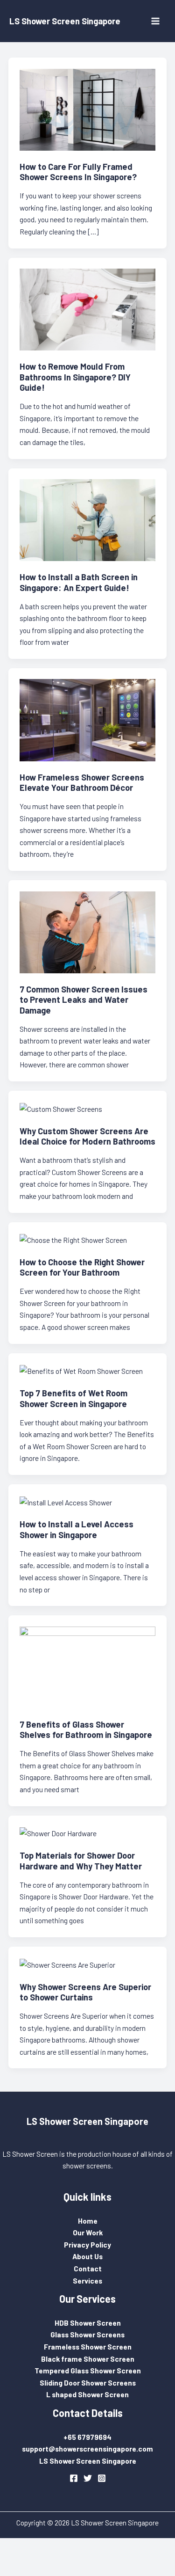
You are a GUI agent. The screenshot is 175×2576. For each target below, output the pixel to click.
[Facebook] (74, 2478)
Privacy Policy (87, 2244)
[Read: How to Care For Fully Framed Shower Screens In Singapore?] (88, 108)
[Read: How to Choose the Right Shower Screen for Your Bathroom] (73, 1239)
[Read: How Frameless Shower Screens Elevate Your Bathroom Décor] (88, 719)
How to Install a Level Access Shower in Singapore (77, 1529)
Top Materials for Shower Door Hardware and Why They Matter (81, 1861)
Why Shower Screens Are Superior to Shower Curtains (85, 1992)
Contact (88, 2268)
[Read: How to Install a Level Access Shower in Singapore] (66, 1501)
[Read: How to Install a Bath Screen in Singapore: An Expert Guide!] (88, 519)
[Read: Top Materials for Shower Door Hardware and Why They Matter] (58, 1832)
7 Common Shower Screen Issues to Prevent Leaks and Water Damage (84, 1000)
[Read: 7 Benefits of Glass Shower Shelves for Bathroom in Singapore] (88, 1666)
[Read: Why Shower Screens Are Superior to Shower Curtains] (67, 1963)
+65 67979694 (87, 2437)
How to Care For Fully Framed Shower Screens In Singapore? (78, 172)
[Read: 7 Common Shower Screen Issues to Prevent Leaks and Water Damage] (88, 931)
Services (87, 2280)
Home (88, 2221)
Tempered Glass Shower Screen (88, 2370)
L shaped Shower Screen (87, 2394)
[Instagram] (102, 2478)
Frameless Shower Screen (88, 2346)
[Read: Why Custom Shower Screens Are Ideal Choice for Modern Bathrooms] (61, 1107)
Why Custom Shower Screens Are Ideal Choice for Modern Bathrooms (87, 1136)
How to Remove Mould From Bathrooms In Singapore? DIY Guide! (75, 377)
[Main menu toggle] (156, 21)
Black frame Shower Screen (88, 2359)
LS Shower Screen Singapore (65, 21)
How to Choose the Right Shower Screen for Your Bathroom (82, 1267)
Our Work (88, 2232)
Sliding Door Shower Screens (88, 2383)
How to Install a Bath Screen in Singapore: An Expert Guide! (79, 582)
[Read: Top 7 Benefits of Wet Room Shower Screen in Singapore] (81, 1370)
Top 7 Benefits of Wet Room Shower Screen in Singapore (73, 1398)
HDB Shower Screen (88, 2323)
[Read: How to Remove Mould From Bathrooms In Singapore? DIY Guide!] (88, 308)
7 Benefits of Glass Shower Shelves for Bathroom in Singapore (86, 1729)
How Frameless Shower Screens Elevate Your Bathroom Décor (82, 782)
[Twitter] (88, 2478)
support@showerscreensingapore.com (87, 2448)
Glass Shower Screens (87, 2334)
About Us (87, 2256)
